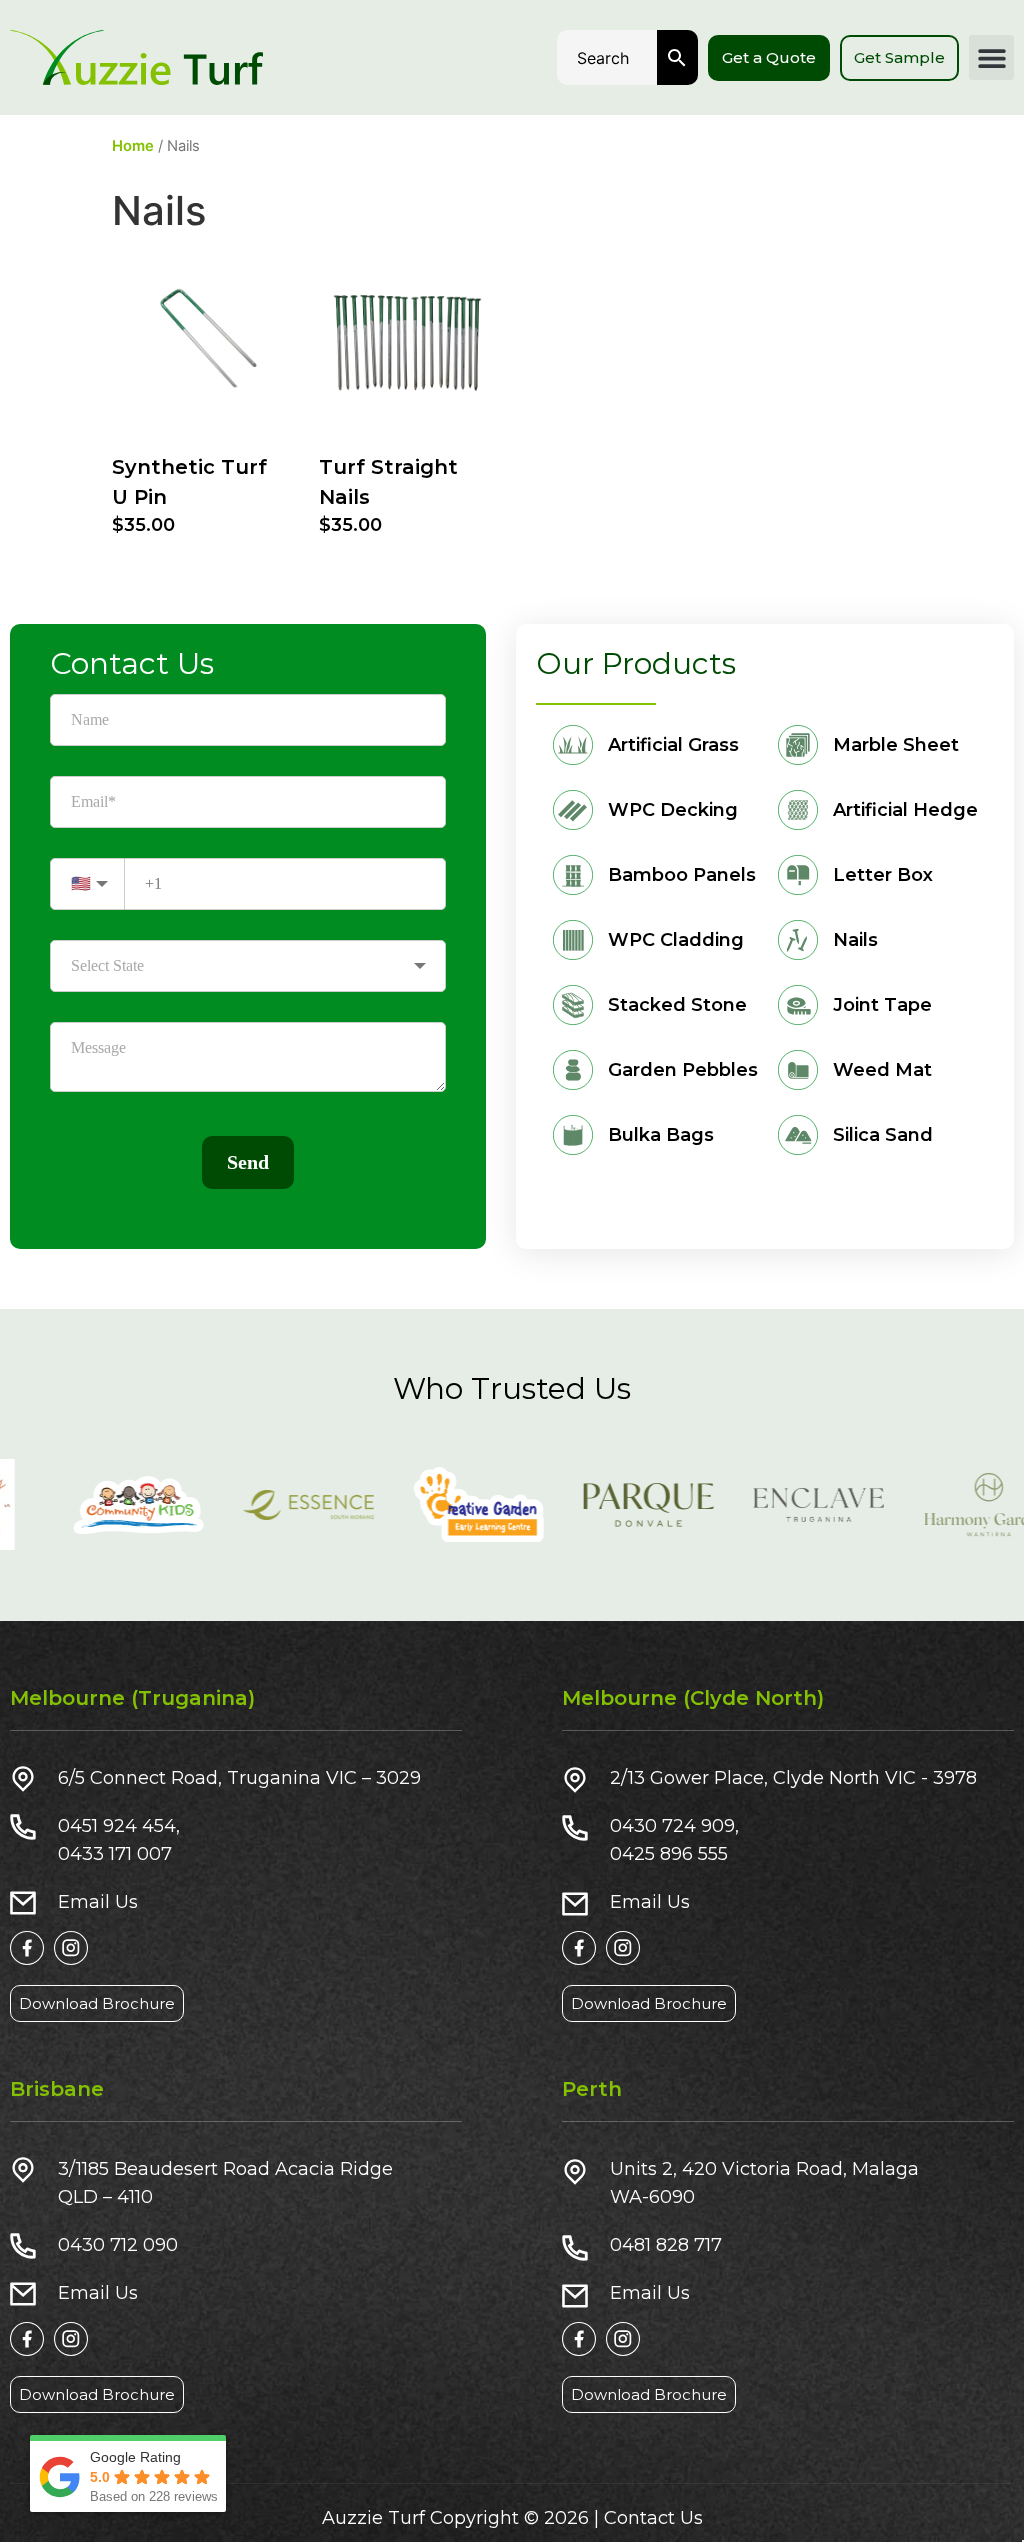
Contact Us (653, 2518)
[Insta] (71, 1948)
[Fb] (27, 1948)
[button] (991, 57)
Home (133, 146)
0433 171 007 (115, 1854)
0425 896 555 (669, 1854)
